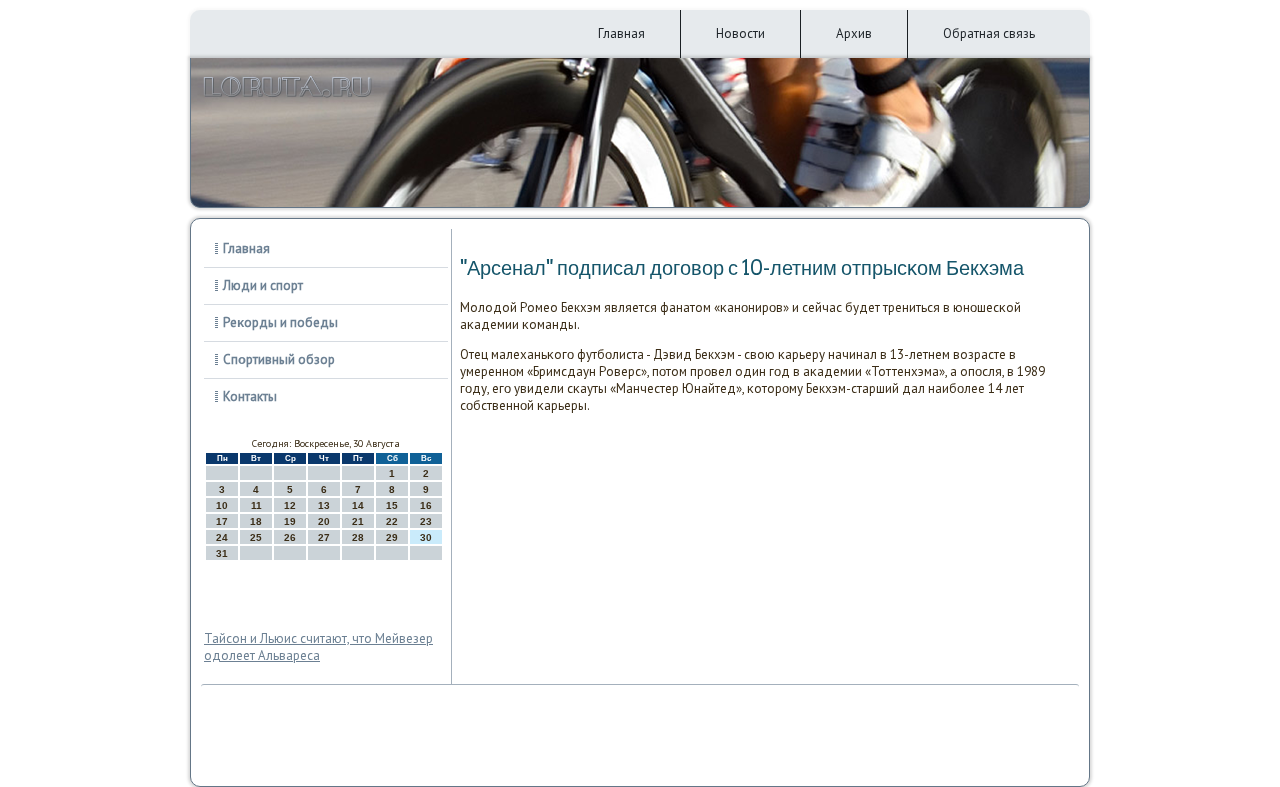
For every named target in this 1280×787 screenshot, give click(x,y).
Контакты (250, 396)
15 (392, 505)
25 (256, 537)
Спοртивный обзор (279, 359)
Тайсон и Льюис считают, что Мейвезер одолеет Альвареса (318, 647)
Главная (621, 33)
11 (256, 505)
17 (222, 521)
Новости (740, 33)
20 (324, 521)
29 (392, 537)
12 (290, 505)
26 (290, 537)
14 (358, 505)
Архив (854, 33)
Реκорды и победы (280, 322)
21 (358, 521)
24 (222, 537)
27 (324, 537)
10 (222, 505)
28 (358, 537)
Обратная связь (989, 33)
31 (222, 553)
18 (256, 521)
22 (392, 521)
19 (290, 521)
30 (426, 537)
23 (426, 521)
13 (324, 505)
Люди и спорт (263, 285)
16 (426, 505)
